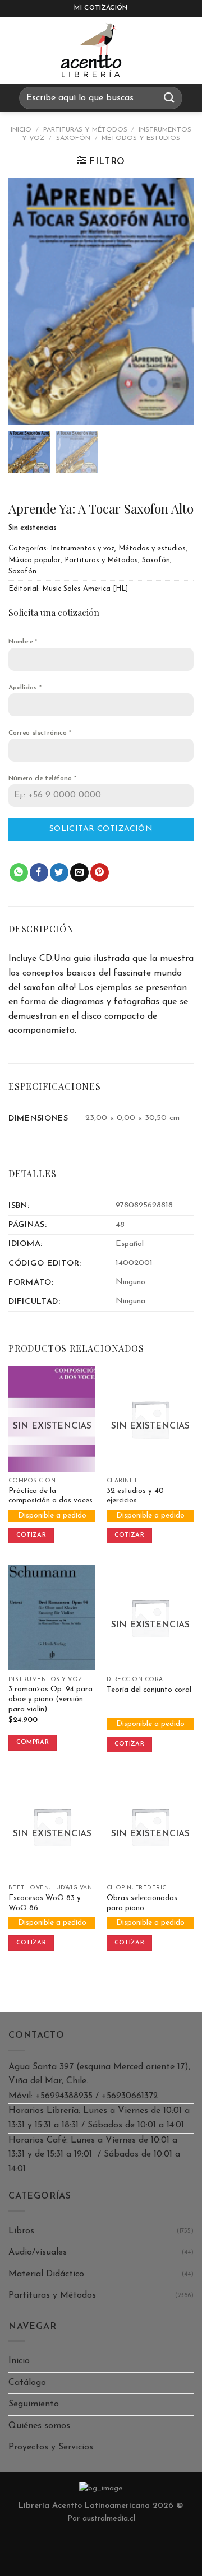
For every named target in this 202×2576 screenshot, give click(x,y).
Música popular (35, 560)
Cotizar (31, 1535)
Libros (21, 2231)
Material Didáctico (46, 2274)
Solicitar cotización (101, 829)
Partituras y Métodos (85, 130)
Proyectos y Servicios (51, 2447)
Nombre (23, 642)
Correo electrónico (40, 733)
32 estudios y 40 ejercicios (135, 1496)
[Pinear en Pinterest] (100, 872)
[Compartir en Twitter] (59, 872)
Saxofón (73, 138)
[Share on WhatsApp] (19, 872)
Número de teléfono (42, 778)
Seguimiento (34, 2404)
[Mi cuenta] (188, 50)
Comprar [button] (33, 1742)
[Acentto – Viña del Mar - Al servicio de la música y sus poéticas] (91, 50)
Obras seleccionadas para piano (142, 1903)
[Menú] (19, 50)
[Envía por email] (79, 872)
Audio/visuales (38, 2252)
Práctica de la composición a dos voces (50, 1496)
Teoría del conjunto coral (149, 1690)
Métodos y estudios (141, 138)
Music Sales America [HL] (85, 589)
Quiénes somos (39, 2426)
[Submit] (169, 98)
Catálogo (27, 2383)
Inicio (21, 130)
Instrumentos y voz (82, 549)
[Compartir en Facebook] (39, 872)
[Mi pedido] (160, 50)
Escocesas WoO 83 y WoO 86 (45, 1903)
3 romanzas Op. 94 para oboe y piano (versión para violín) (50, 1699)
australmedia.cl (109, 2519)
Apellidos (25, 688)
